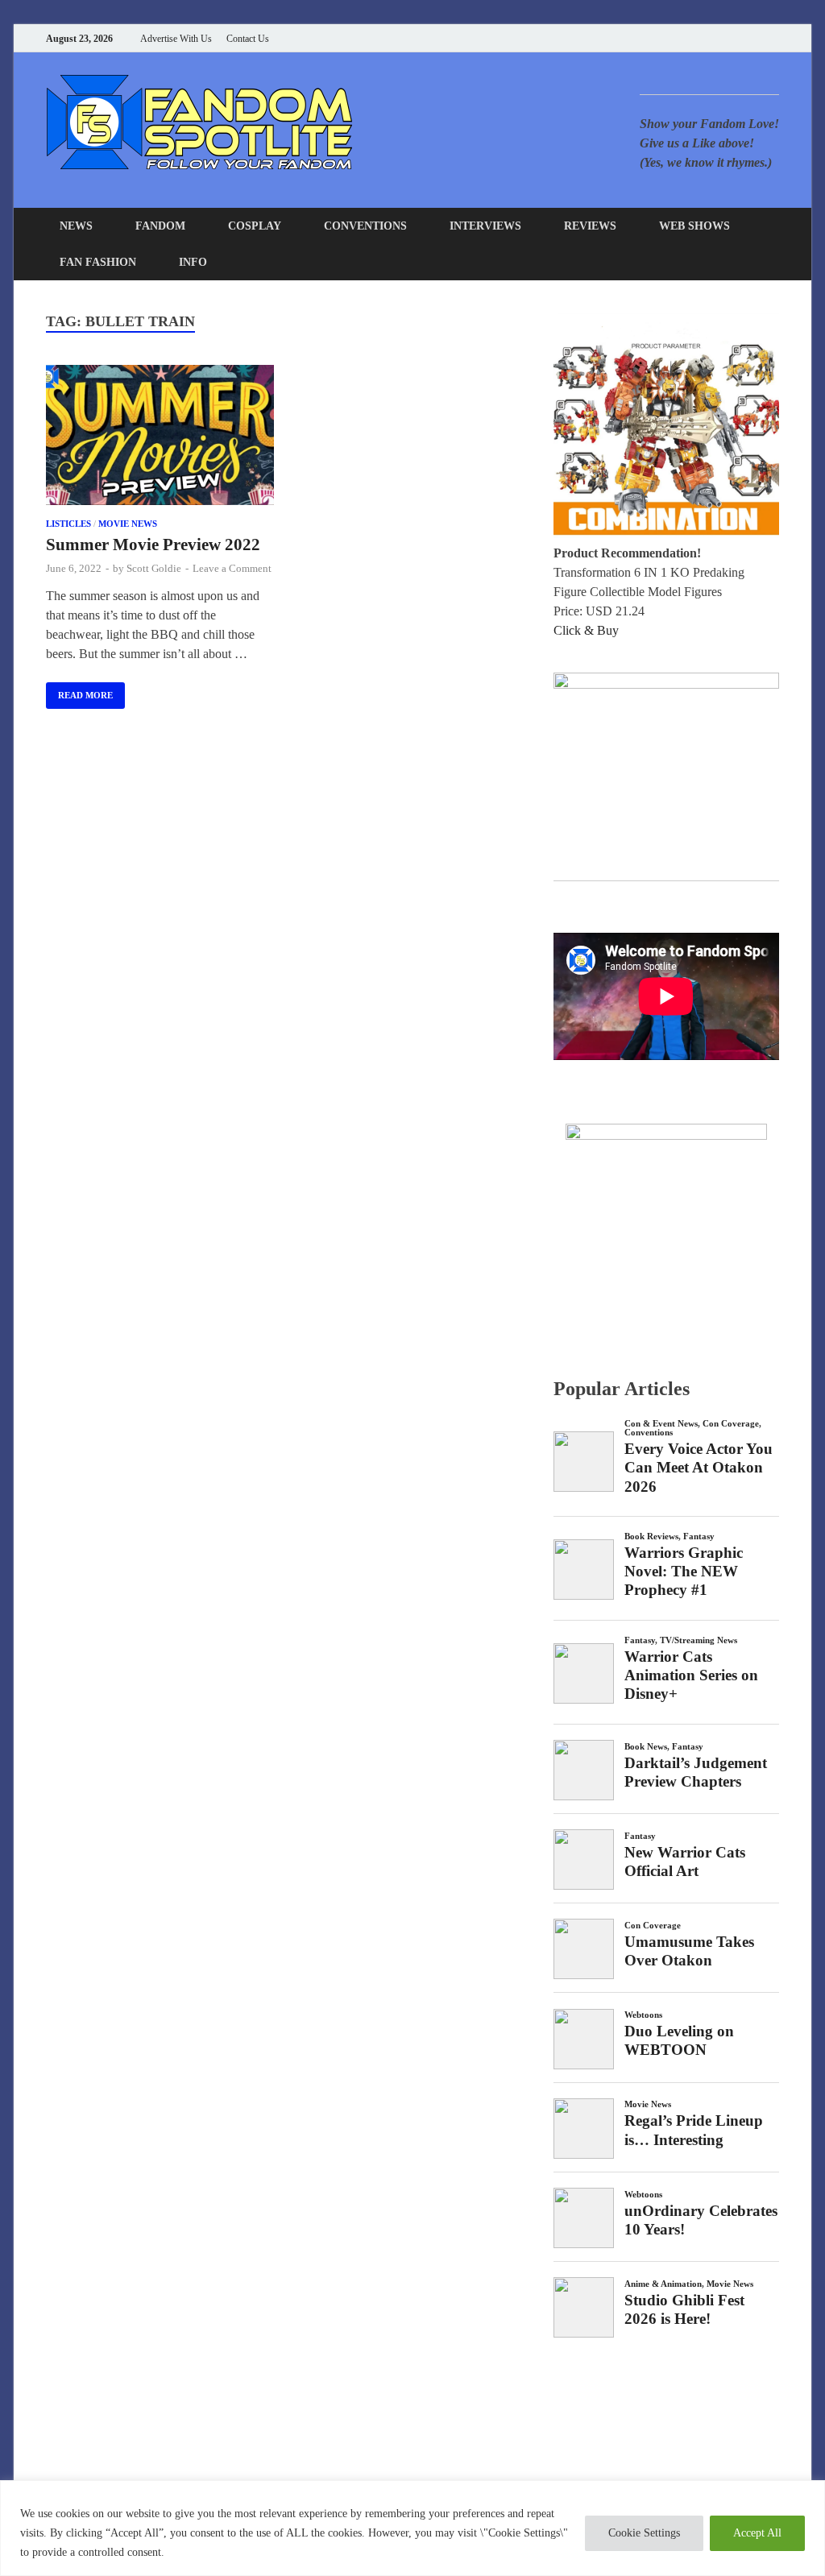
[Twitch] (755, 38)
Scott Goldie (154, 568)
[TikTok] (775, 38)
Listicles (68, 524)
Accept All (757, 2533)
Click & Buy (586, 630)
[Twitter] (714, 38)
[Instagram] (734, 38)
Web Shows (694, 226)
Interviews (485, 226)
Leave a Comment (232, 568)
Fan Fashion (98, 262)
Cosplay (255, 226)
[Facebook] (694, 38)
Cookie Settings (644, 2533)
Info (193, 262)
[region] (412, 2528)
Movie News (128, 524)
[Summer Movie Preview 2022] (160, 438)
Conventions (365, 226)
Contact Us (248, 39)
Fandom (160, 226)
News (76, 226)
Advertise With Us (176, 39)
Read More (79, 691)
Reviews (590, 226)
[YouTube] (674, 38)
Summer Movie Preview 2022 (153, 545)
